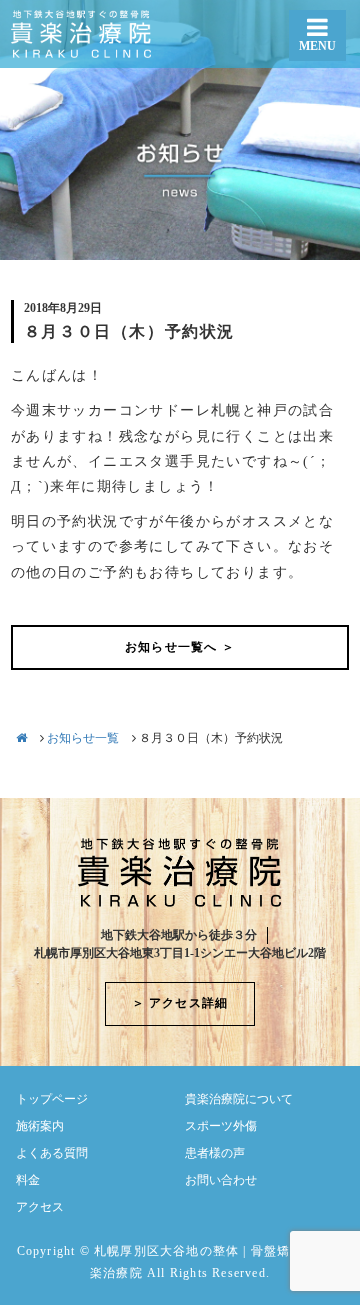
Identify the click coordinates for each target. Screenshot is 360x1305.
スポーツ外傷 (221, 1126)
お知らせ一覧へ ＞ (180, 647)
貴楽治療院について (239, 1099)
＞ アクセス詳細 (180, 1003)
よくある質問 (52, 1153)
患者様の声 (215, 1153)
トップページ (52, 1099)
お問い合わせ (221, 1180)
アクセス (40, 1207)
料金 (28, 1180)
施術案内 (40, 1126)
